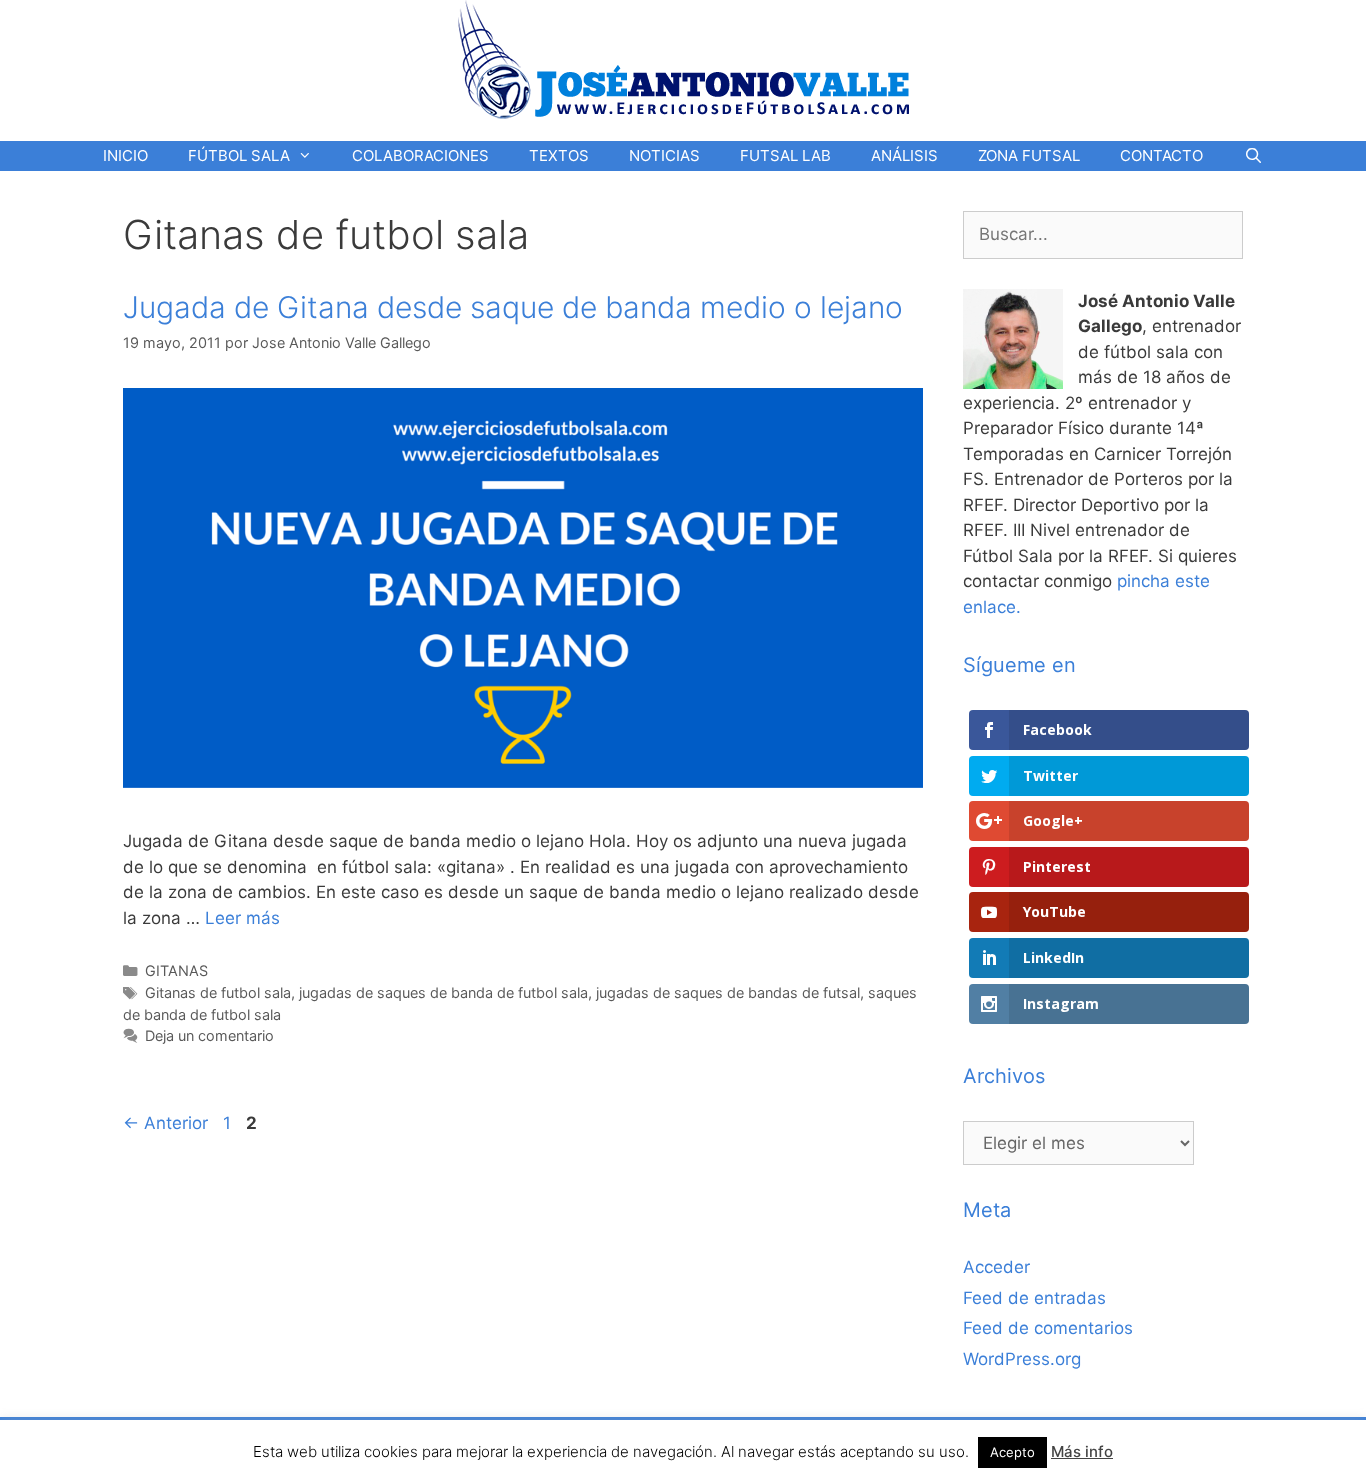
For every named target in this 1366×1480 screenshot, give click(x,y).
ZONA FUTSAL (1029, 155)
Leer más (242, 918)
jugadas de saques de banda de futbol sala (443, 992)
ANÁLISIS (904, 155)
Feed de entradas (1034, 1298)
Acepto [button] (1012, 1452)
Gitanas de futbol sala (218, 992)
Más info (1082, 1451)
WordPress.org (1022, 1359)
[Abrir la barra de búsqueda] (1252, 156)
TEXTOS (559, 155)
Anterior (165, 1123)
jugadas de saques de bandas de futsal (728, 992)
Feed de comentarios (1048, 1328)
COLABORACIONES (420, 155)
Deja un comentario (209, 1035)
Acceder (996, 1267)
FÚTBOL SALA (239, 155)
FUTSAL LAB (785, 155)
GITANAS (176, 970)
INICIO (125, 155)
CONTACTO (1161, 155)
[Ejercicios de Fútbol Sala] (683, 59)
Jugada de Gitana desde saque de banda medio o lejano (513, 307)
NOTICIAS (664, 155)
